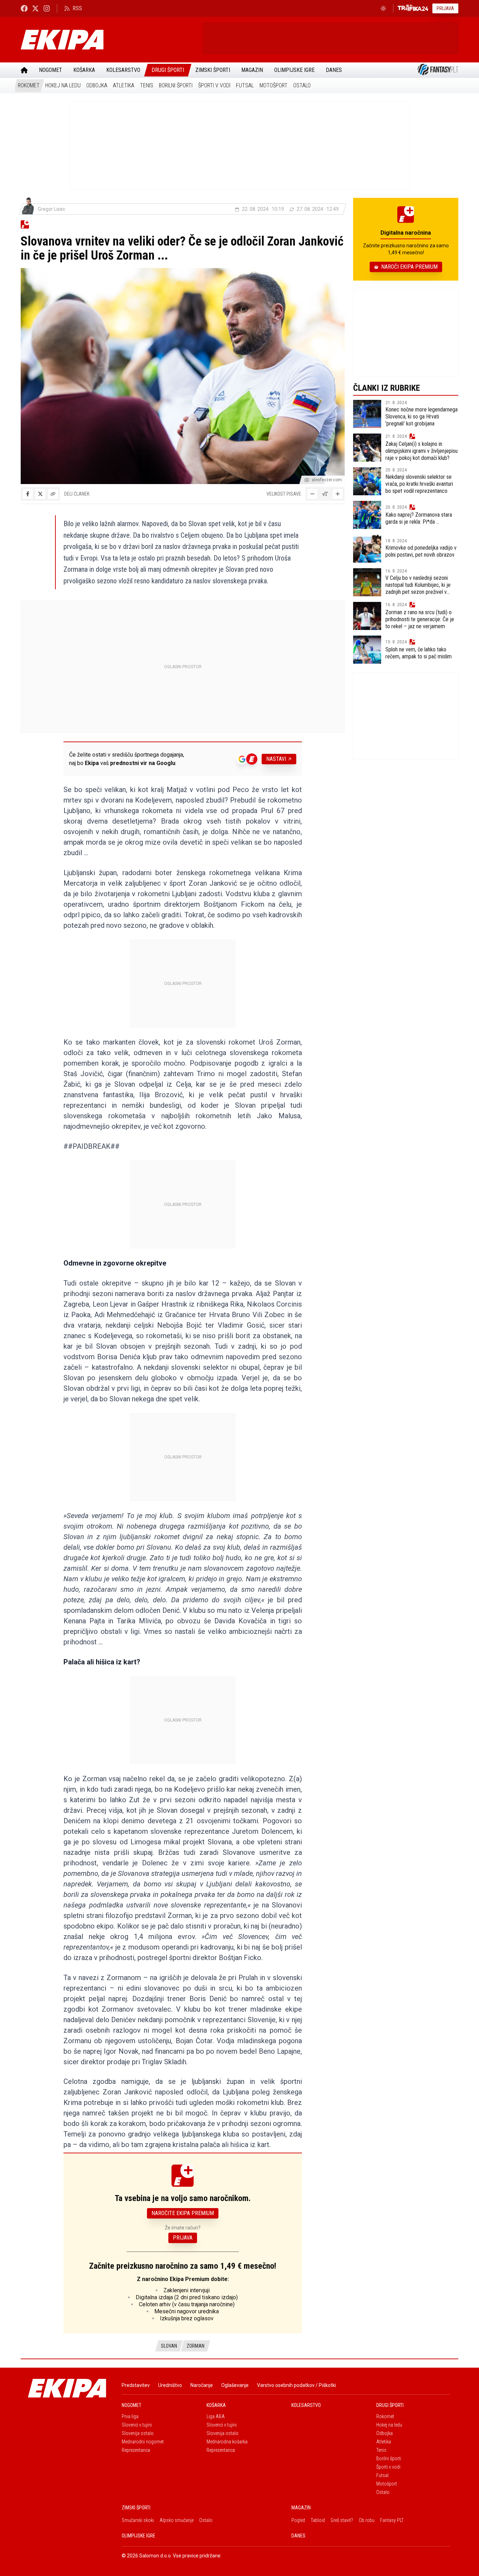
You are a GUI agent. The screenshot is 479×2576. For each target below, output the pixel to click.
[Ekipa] (109, 40)
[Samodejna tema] (383, 8)
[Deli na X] (40, 494)
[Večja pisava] (338, 494)
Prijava (445, 8)
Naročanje (202, 2385)
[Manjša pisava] (312, 494)
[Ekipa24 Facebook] (24, 8)
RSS (77, 8)
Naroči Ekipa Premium (409, 267)
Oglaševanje (235, 2385)
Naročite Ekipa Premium (183, 2213)
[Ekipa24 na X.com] (35, 8)
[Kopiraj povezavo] (53, 494)
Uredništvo (170, 2385)
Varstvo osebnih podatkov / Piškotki (296, 2385)
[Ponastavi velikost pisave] (325, 494)
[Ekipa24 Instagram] (47, 8)
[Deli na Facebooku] (28, 494)
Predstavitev (136, 2385)
